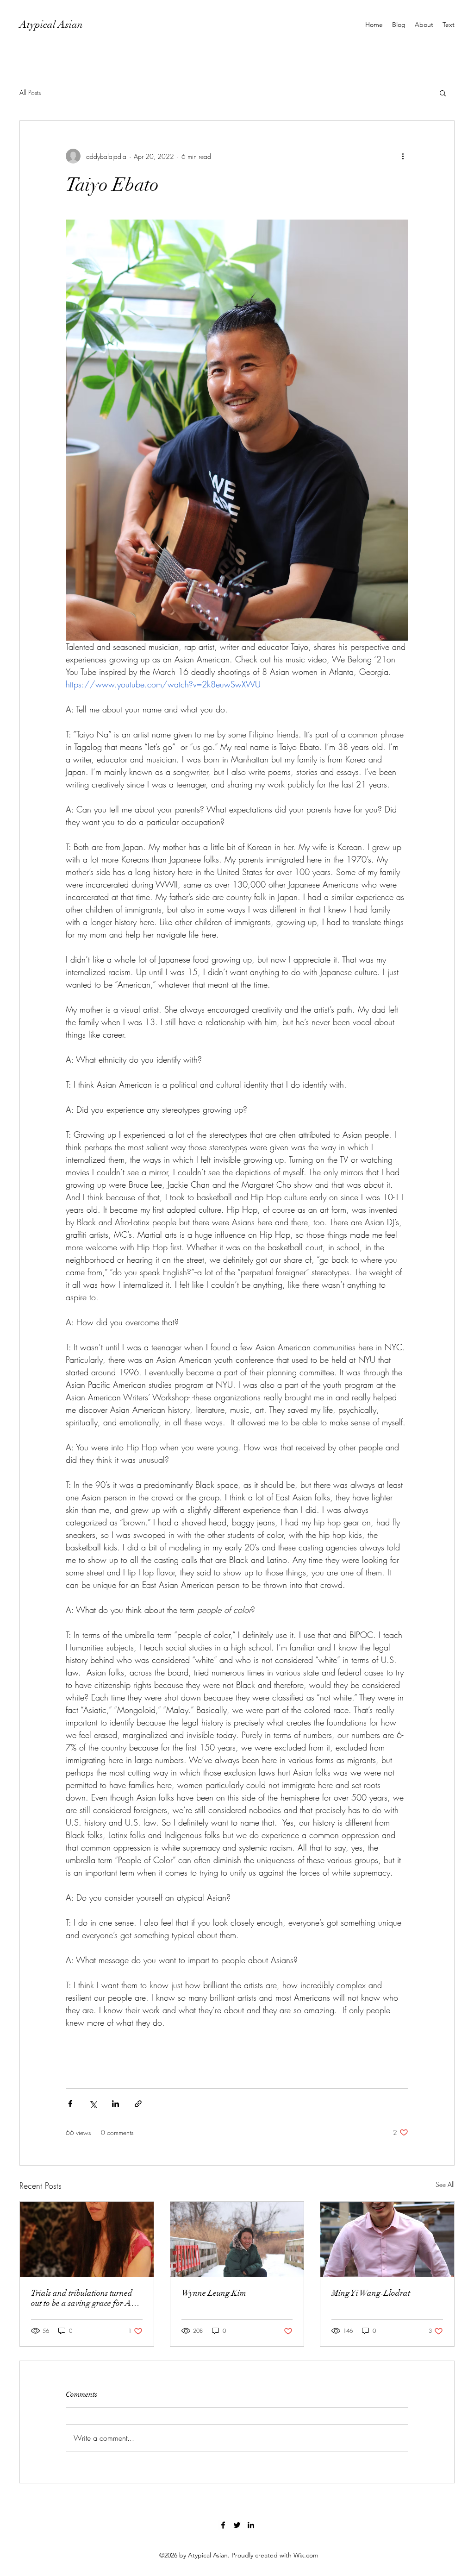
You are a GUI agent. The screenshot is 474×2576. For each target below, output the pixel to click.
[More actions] (403, 156)
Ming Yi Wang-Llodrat (371, 2293)
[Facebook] (223, 2525)
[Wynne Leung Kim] (237, 2239)
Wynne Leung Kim (214, 2293)
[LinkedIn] (251, 2525)
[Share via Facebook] (70, 2104)
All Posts (30, 92)
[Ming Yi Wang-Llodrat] (387, 2239)
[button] (443, 93)
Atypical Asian (51, 24)
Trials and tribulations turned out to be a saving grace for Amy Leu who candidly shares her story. (86, 2298)
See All (445, 2184)
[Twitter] (237, 2525)
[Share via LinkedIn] (115, 2104)
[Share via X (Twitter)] (93, 2104)
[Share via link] (138, 2104)
